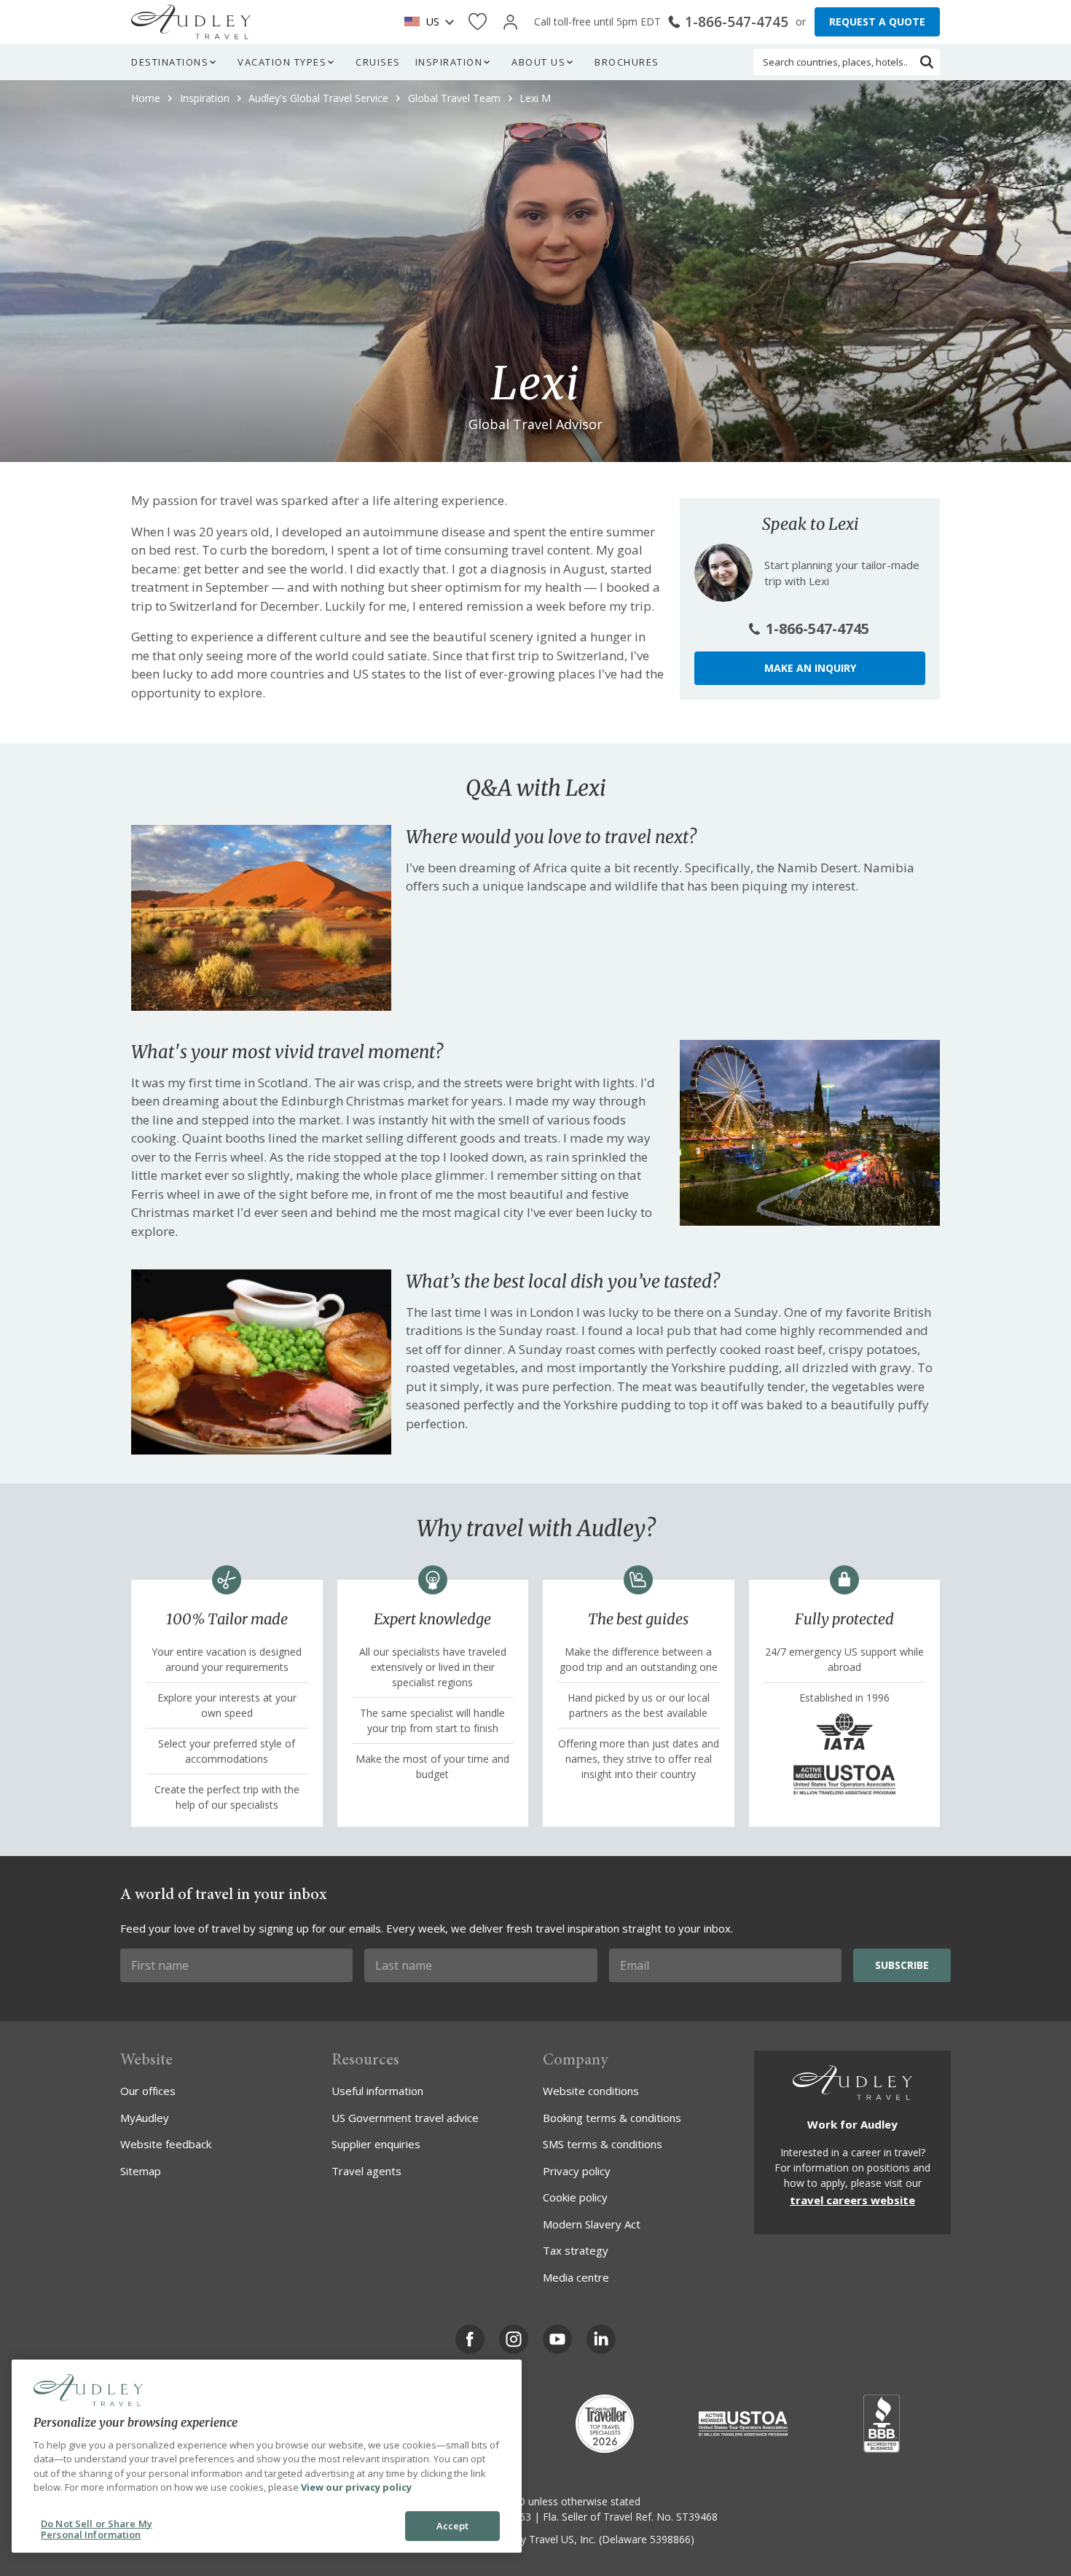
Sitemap (141, 2171)
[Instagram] (514, 2339)
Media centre (576, 2277)
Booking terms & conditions (612, 2118)
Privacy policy (577, 2171)
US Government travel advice (405, 2118)
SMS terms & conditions (603, 2144)
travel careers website (852, 2200)
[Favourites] (478, 22)
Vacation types (282, 62)
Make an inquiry (810, 668)
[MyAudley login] (510, 22)
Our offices (148, 2091)
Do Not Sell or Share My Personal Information (97, 2529)
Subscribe (902, 1965)
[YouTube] (557, 2339)
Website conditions (591, 2091)
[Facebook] (470, 2339)
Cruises (378, 62)
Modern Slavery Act (592, 2224)
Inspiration (449, 62)
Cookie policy (575, 2197)
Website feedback (166, 2144)
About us (538, 62)
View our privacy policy (356, 2487)
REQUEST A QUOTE (877, 21)
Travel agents (366, 2171)
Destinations (170, 62)
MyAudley (145, 2118)
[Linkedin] (601, 2339)
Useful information (377, 2091)
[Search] (927, 62)
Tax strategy (576, 2250)
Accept (453, 2526)
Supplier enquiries (376, 2144)
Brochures (627, 62)
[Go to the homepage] (191, 22)
